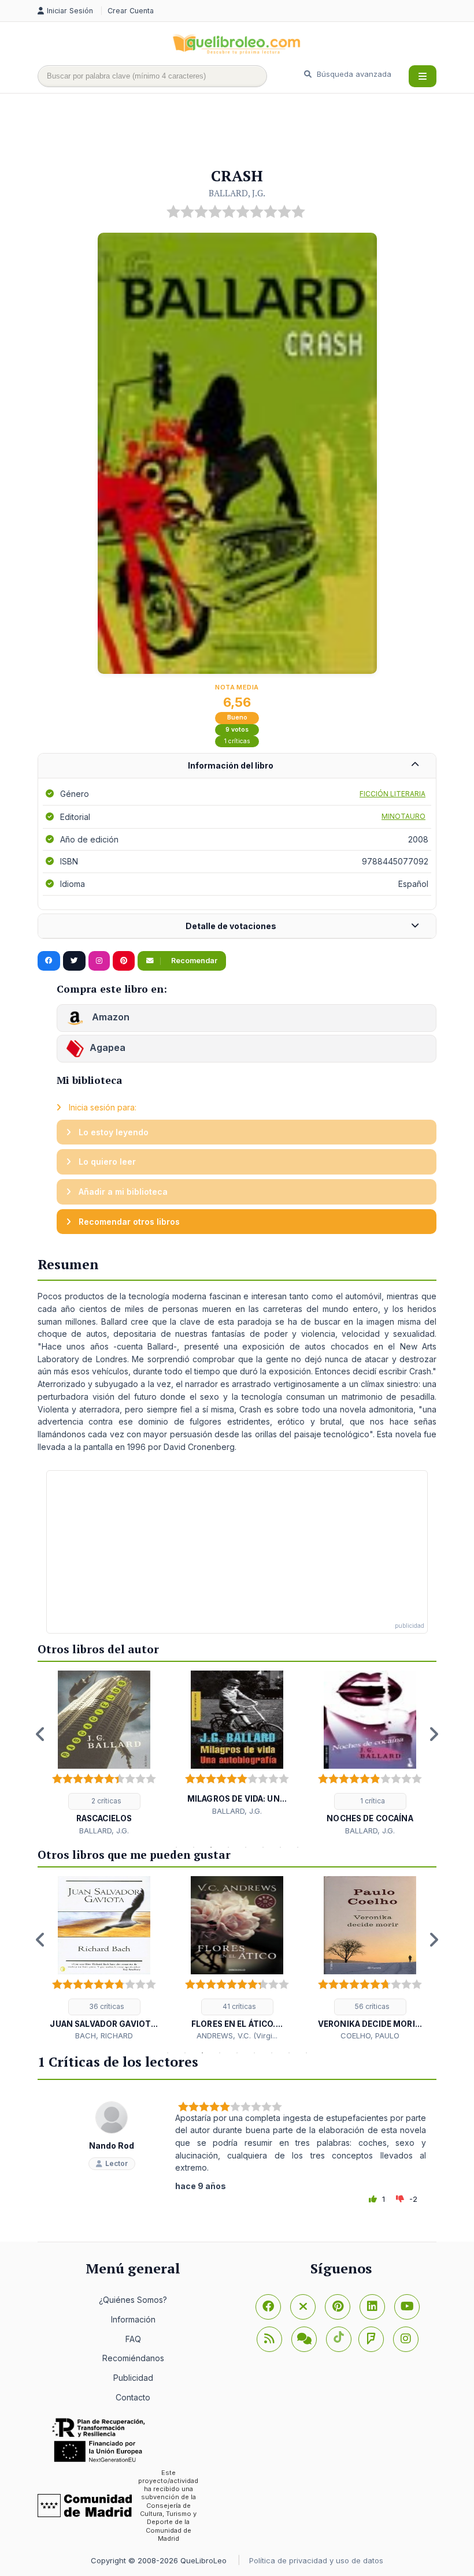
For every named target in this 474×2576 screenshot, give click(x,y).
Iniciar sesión (71, 11)
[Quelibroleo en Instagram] (99, 961)
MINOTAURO (403, 816)
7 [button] (280, 1847)
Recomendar (193, 961)
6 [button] (263, 1847)
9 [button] (306, 2053)
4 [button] (228, 1847)
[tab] (237, 766)
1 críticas (237, 741)
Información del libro (231, 765)
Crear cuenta (131, 11)
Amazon (110, 1017)
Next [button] (434, 1734)
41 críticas (238, 2006)
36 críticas (106, 2006)
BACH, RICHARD (104, 2036)
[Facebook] (268, 2307)
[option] (104, 1753)
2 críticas (105, 1801)
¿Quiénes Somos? (133, 2300)
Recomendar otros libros (128, 1222)
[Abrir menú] (423, 76)
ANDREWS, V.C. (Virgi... (237, 2036)
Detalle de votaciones (231, 926)
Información (133, 2319)
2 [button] (194, 1847)
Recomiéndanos (133, 2358)
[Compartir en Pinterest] (124, 961)
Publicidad (133, 2378)
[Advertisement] (248, 131)
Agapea (108, 1047)
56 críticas (371, 2006)
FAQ (133, 2339)
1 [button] (176, 1847)
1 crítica (372, 1801)
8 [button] (298, 1847)
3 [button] (211, 1847)
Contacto (133, 2397)
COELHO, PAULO (370, 2036)
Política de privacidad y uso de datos (316, 2560)
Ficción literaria (392, 794)
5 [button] (246, 1847)
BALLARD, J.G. (237, 193)
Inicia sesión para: (101, 1107)
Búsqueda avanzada (353, 74)
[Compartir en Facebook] (49, 961)
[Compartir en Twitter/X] (74, 961)
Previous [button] (40, 1734)
